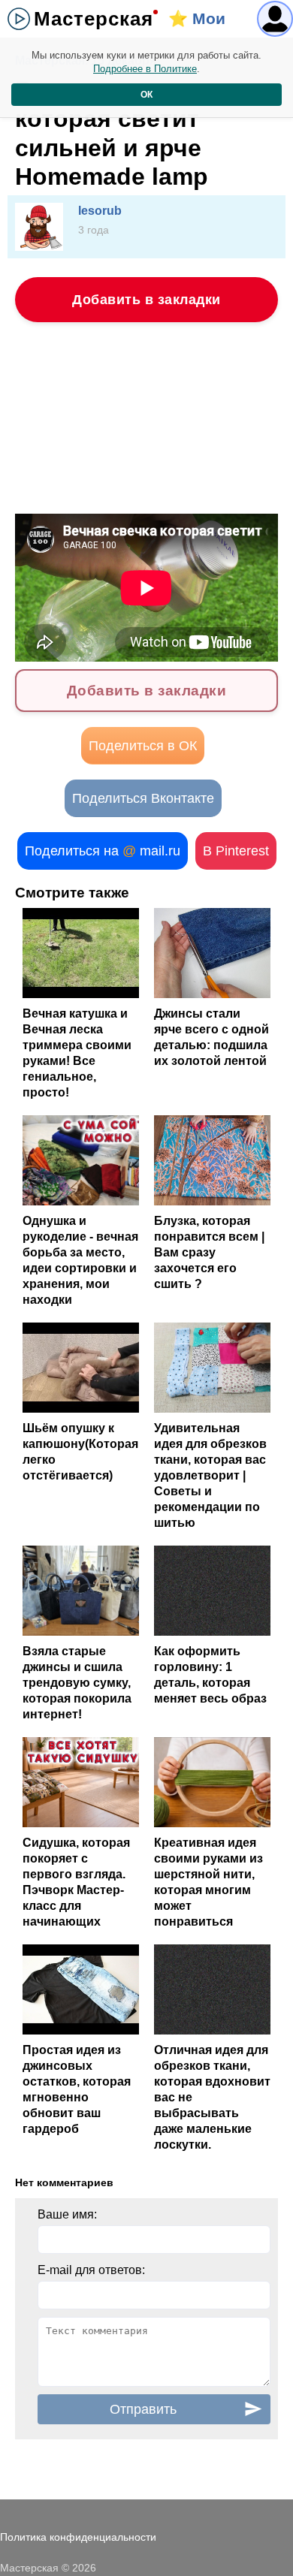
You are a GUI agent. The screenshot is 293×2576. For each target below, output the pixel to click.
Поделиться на (103, 851)
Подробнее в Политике (145, 69)
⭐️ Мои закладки (204, 24)
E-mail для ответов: (91, 2270)
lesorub (100, 211)
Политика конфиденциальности (78, 2537)
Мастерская (94, 19)
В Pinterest (236, 851)
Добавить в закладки (146, 300)
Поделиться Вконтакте (143, 798)
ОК (146, 95)
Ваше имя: (67, 2214)
